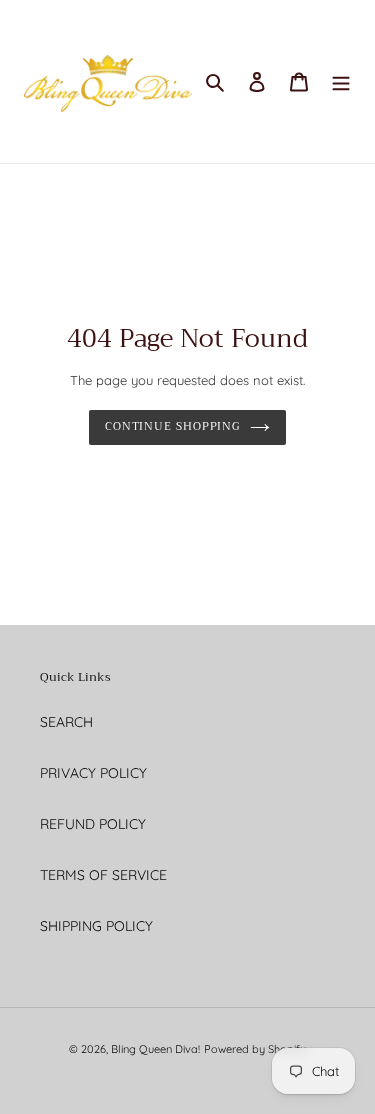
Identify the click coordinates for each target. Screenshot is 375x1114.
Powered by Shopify (255, 1049)
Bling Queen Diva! (155, 1049)
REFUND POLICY (93, 824)
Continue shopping (172, 426)
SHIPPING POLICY (96, 926)
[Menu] (341, 81)
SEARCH (66, 722)
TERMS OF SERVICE (103, 875)
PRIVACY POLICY (93, 773)
